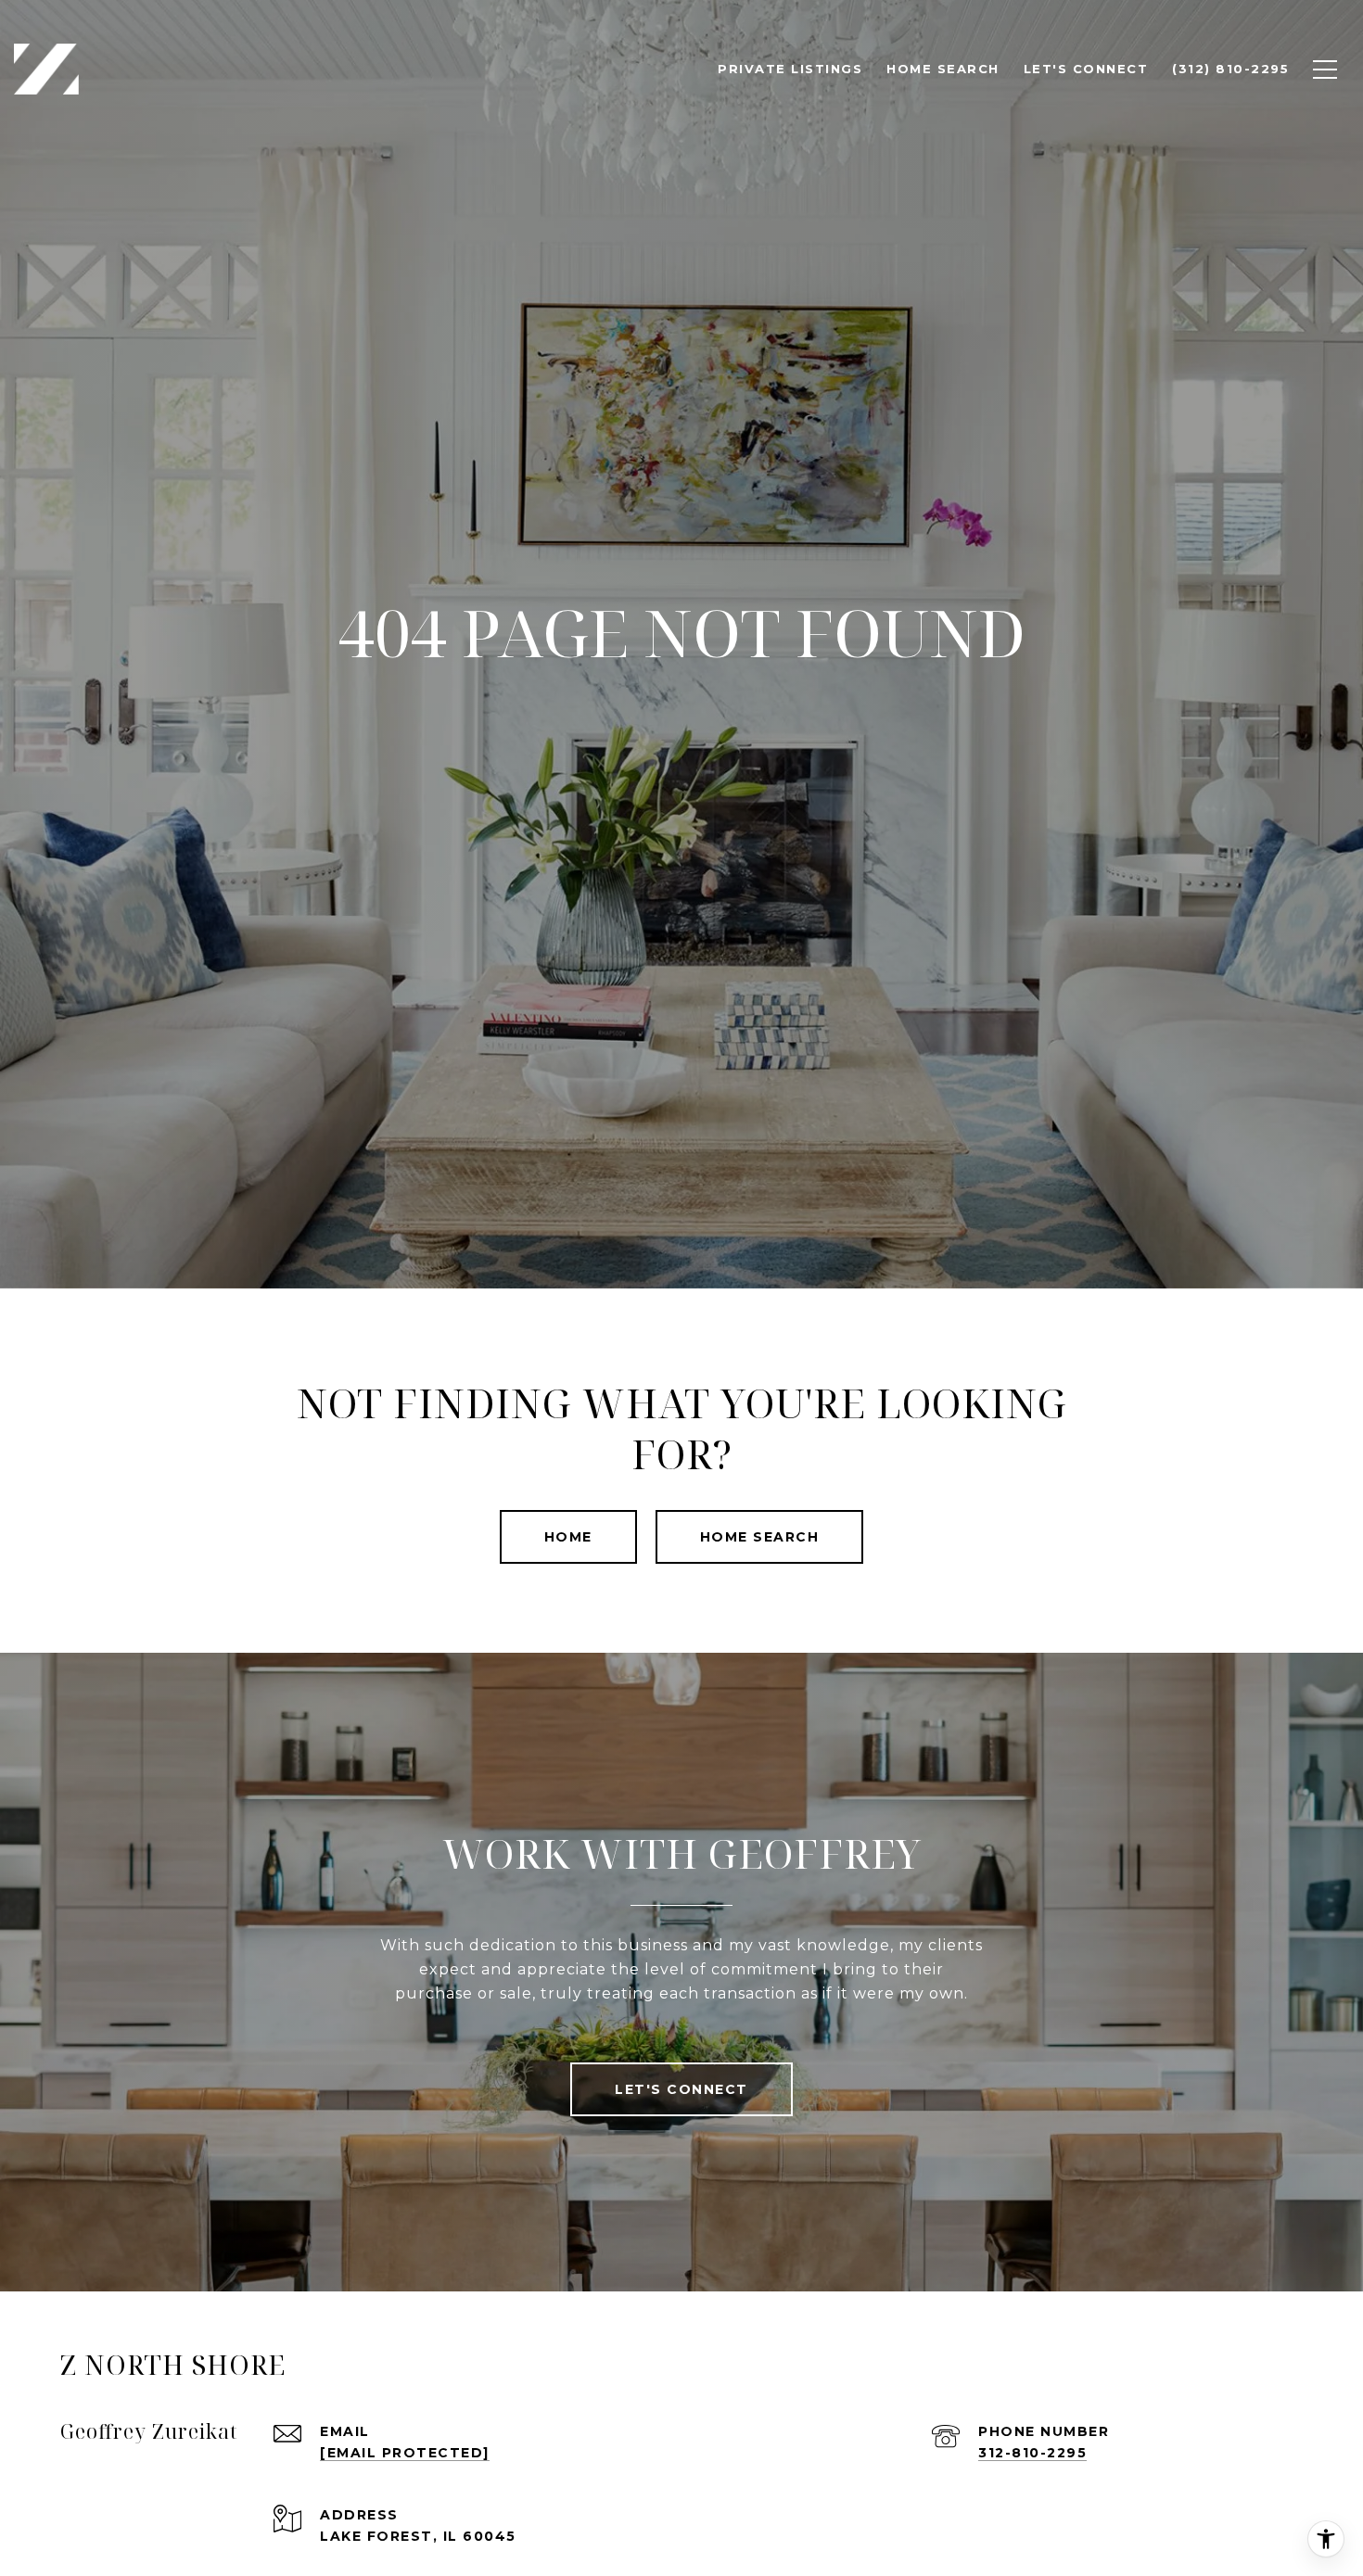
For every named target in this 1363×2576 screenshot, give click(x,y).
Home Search (760, 1537)
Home (568, 1537)
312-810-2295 (1032, 2453)
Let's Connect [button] (681, 2089)
